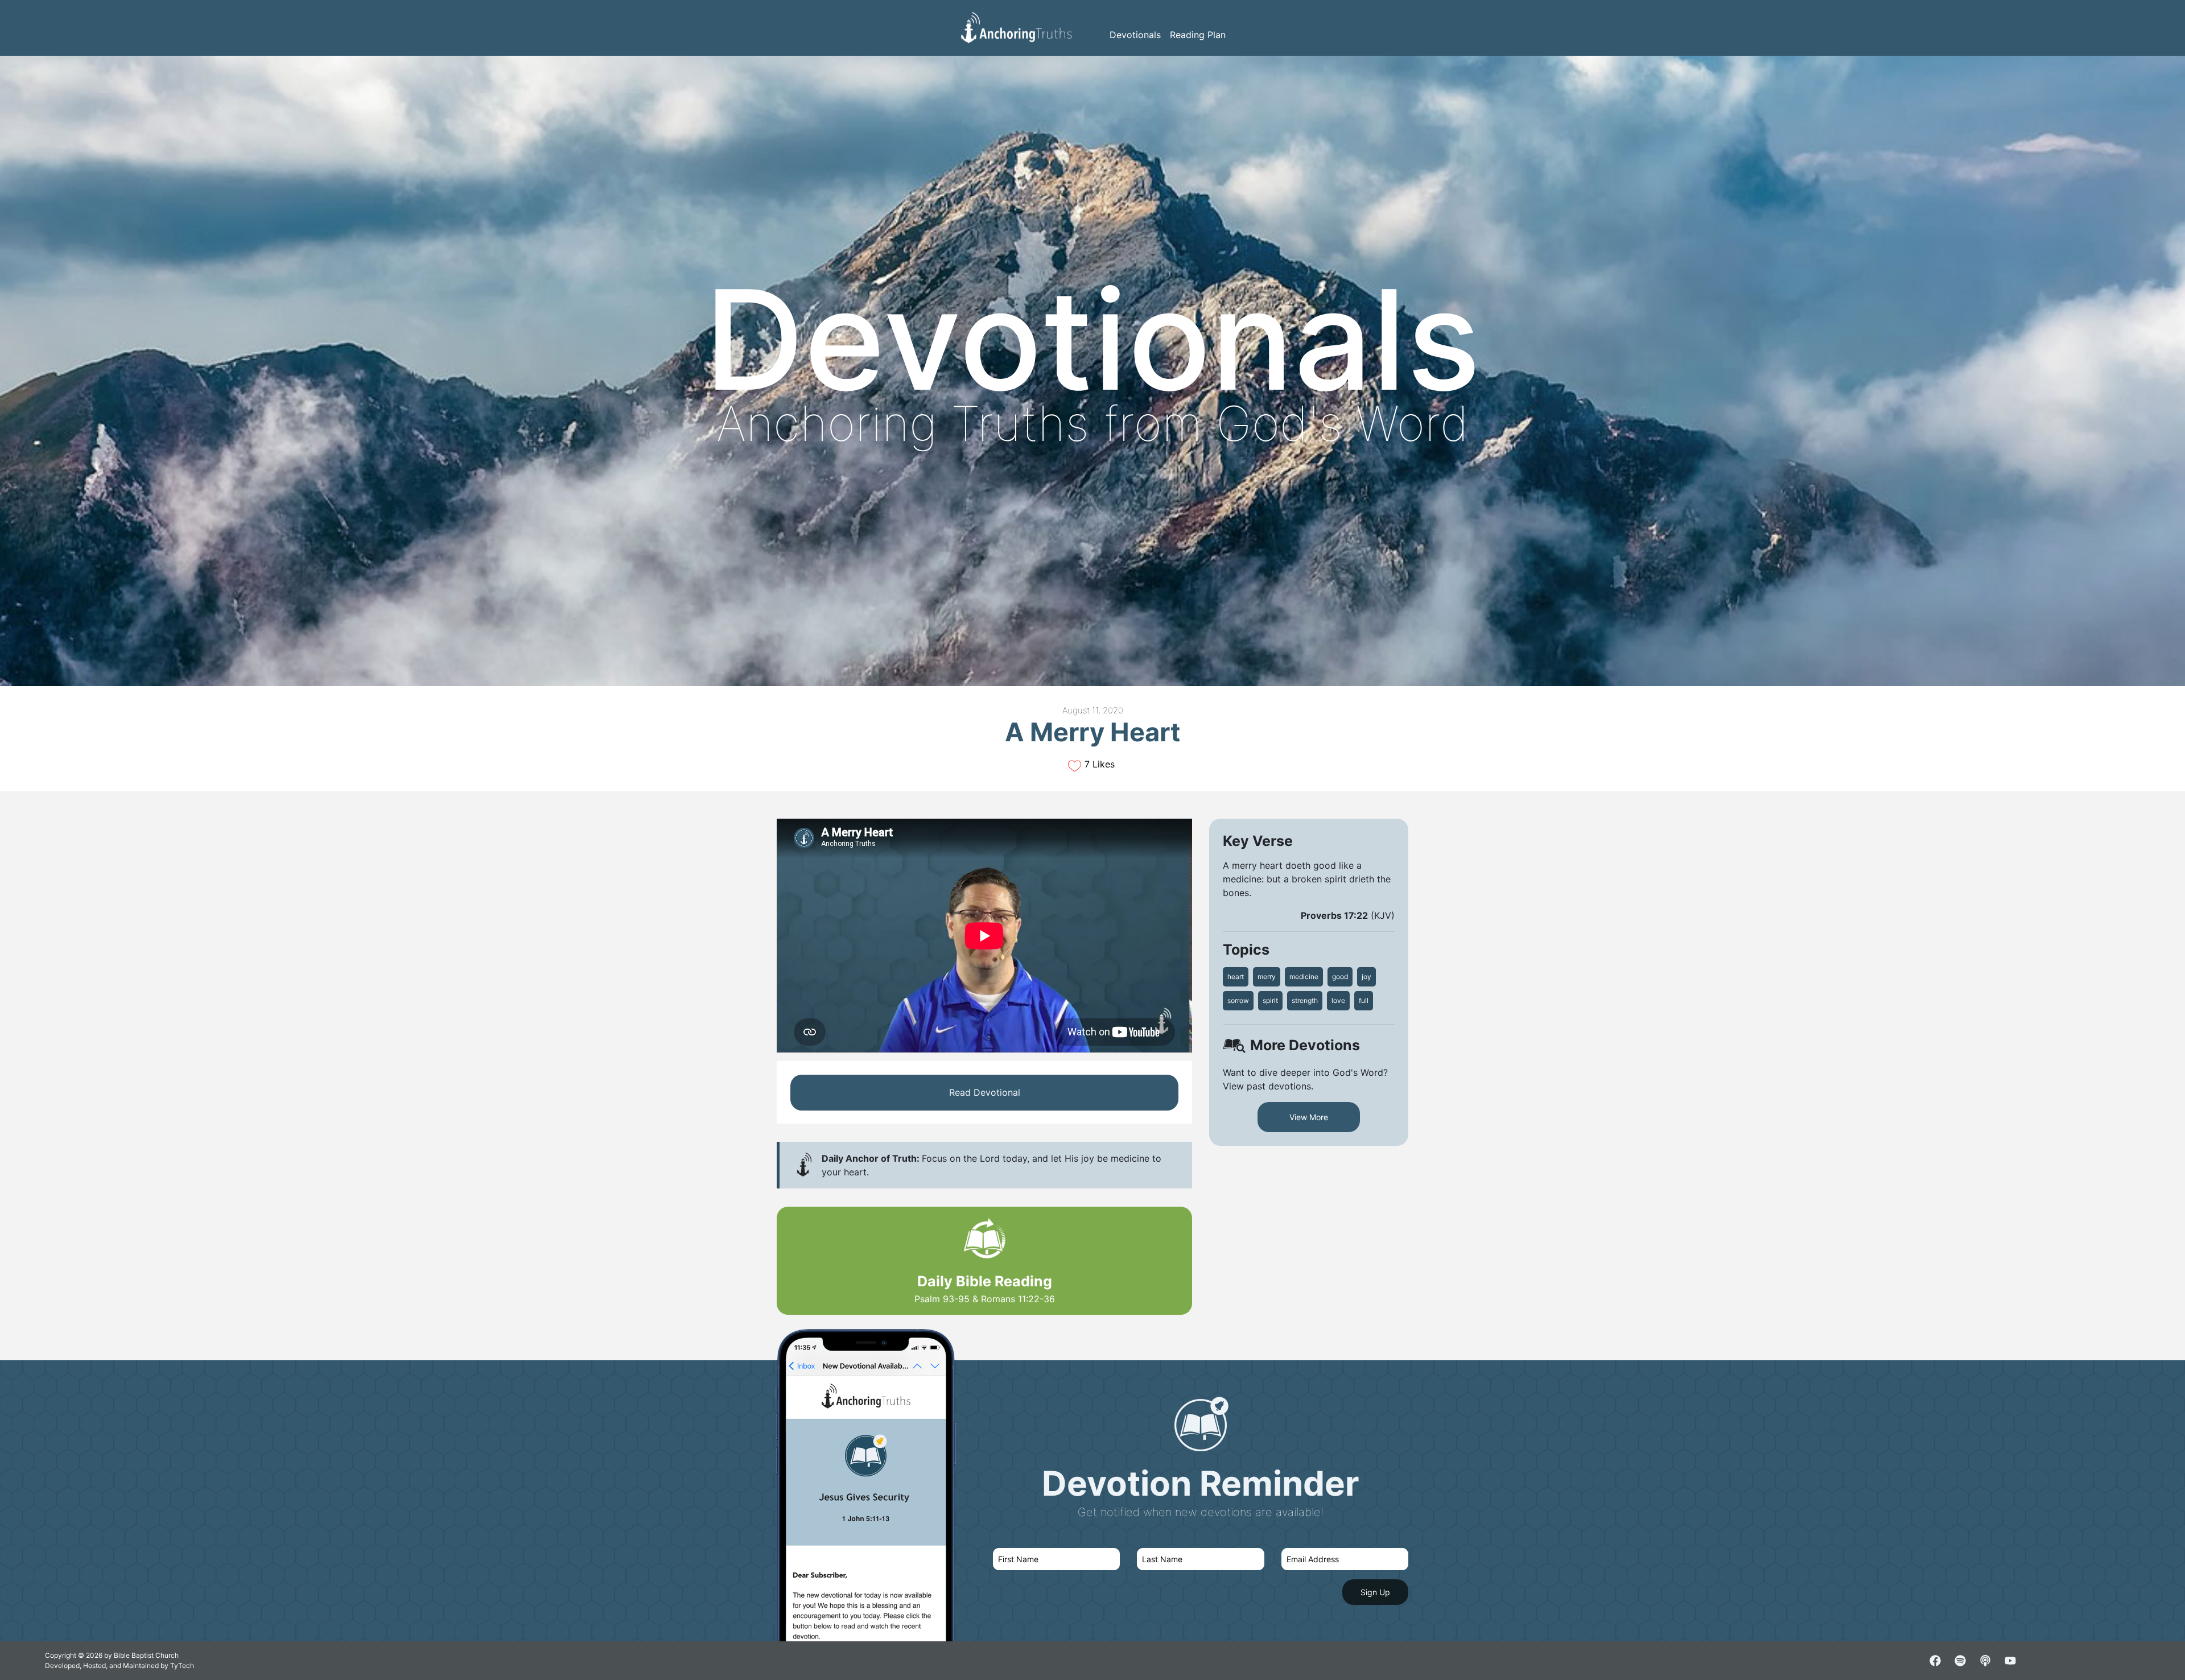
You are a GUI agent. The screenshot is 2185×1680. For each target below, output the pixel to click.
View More (1309, 1117)
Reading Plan (1198, 35)
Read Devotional (985, 1092)
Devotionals (1135, 35)
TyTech (182, 1665)
